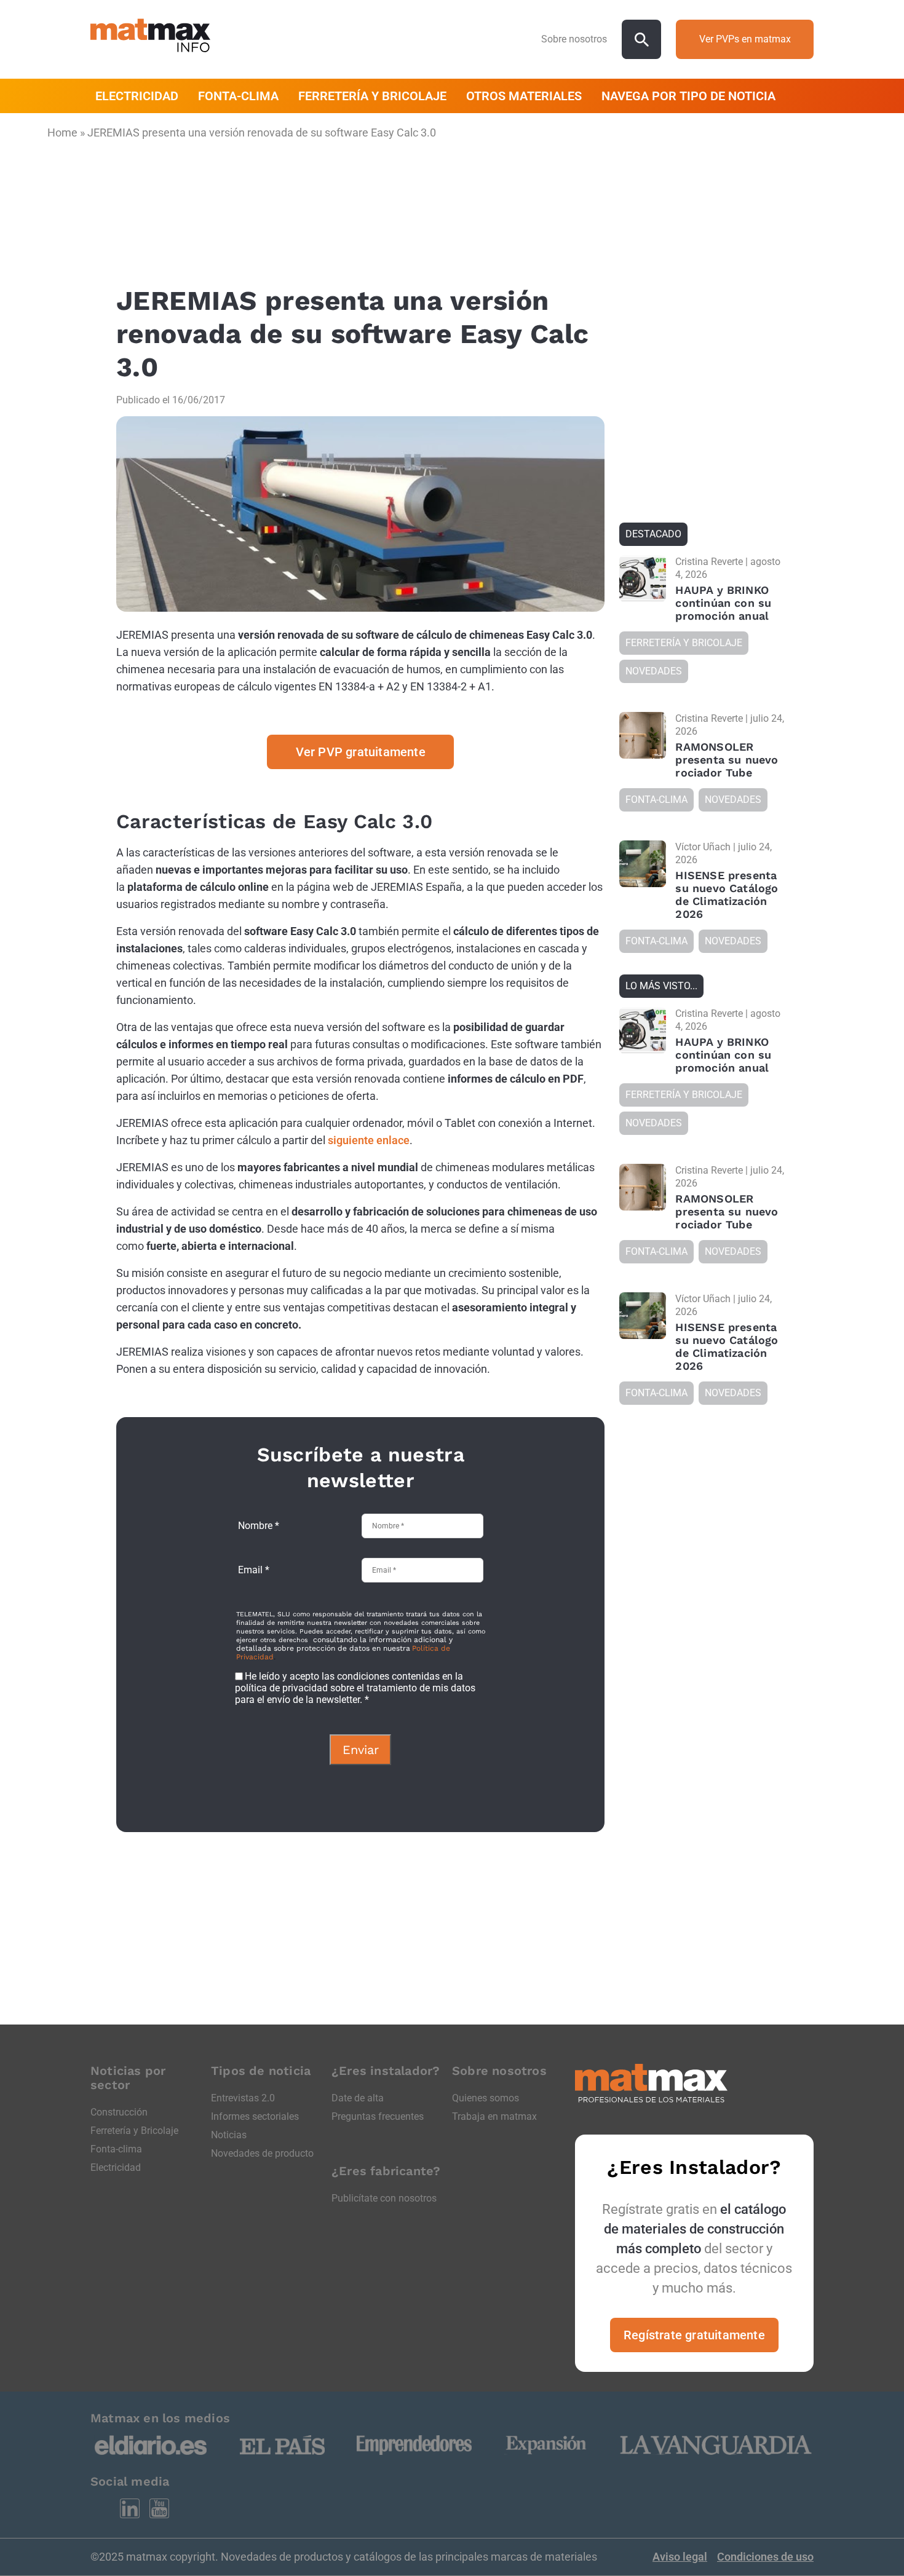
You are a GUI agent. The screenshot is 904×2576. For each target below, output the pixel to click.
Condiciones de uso (765, 2557)
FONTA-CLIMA (238, 96)
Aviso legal (680, 2557)
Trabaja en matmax (494, 2116)
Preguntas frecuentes (378, 2116)
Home (62, 132)
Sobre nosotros (574, 39)
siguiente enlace (369, 1140)
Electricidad (116, 2167)
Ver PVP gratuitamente (361, 752)
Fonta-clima (116, 2149)
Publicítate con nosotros (384, 2198)
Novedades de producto (262, 2153)
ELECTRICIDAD (137, 96)
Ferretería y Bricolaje (134, 2131)
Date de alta (358, 2098)
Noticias (229, 2135)
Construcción (119, 2112)
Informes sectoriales (255, 2116)
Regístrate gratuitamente (694, 2335)
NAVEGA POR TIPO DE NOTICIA (688, 96)
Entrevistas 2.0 (243, 2098)
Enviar (361, 1750)
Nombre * (259, 1526)
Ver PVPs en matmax (745, 39)
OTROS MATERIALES (524, 96)
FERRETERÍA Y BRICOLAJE (372, 96)
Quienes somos (486, 2098)
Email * (254, 1570)
